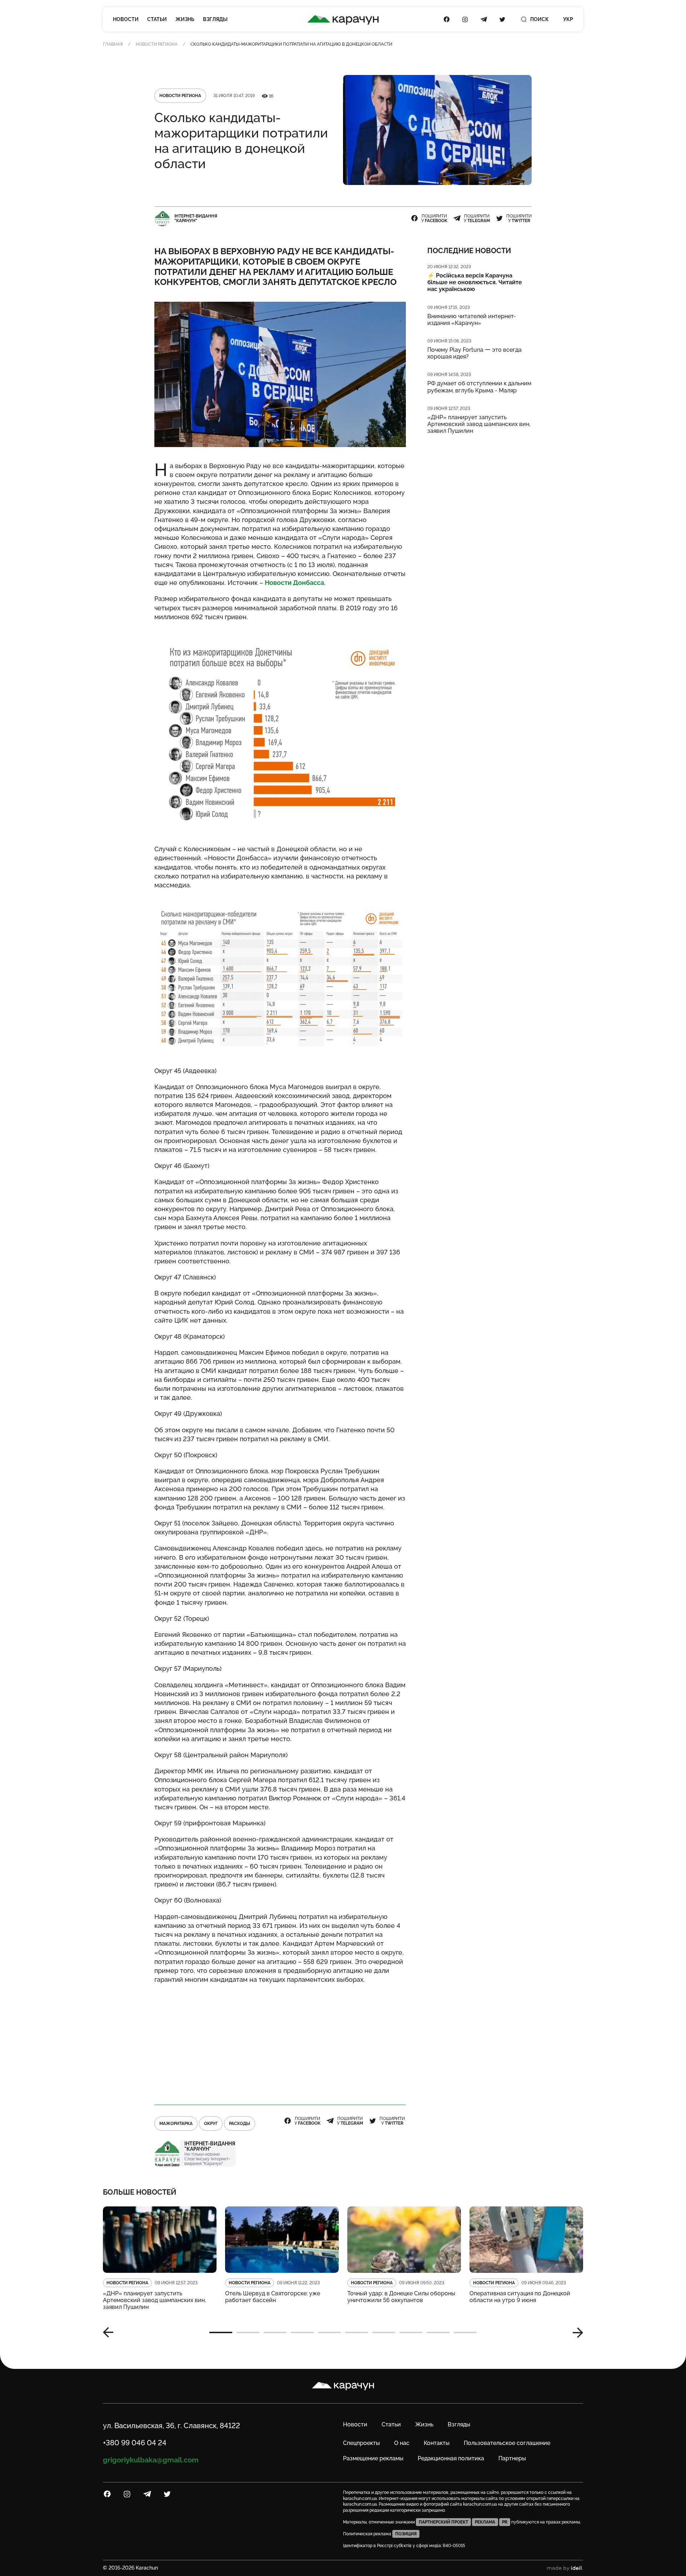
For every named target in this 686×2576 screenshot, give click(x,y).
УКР (568, 19)
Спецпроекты (361, 2443)
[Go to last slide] (111, 2332)
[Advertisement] (280, 2041)
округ (211, 2124)
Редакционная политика (451, 2458)
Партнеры (512, 2458)
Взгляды (215, 19)
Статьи (157, 19)
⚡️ (475, 282)
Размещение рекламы (373, 2458)
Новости (126, 19)
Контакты (437, 2443)
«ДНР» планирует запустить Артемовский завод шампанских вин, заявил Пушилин (479, 424)
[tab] (221, 2332)
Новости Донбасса (294, 583)
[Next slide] (575, 2332)
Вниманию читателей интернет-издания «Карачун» (472, 320)
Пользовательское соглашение (507, 2443)
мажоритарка (176, 2124)
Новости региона (157, 44)
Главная (113, 44)
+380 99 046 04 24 (135, 2443)
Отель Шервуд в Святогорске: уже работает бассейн (273, 2297)
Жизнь (185, 19)
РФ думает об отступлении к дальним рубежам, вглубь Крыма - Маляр (479, 387)
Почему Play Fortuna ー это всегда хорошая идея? (474, 353)
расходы (240, 2124)
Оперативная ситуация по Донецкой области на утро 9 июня (520, 2297)
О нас (402, 2443)
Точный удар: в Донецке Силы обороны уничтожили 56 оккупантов (401, 2297)
